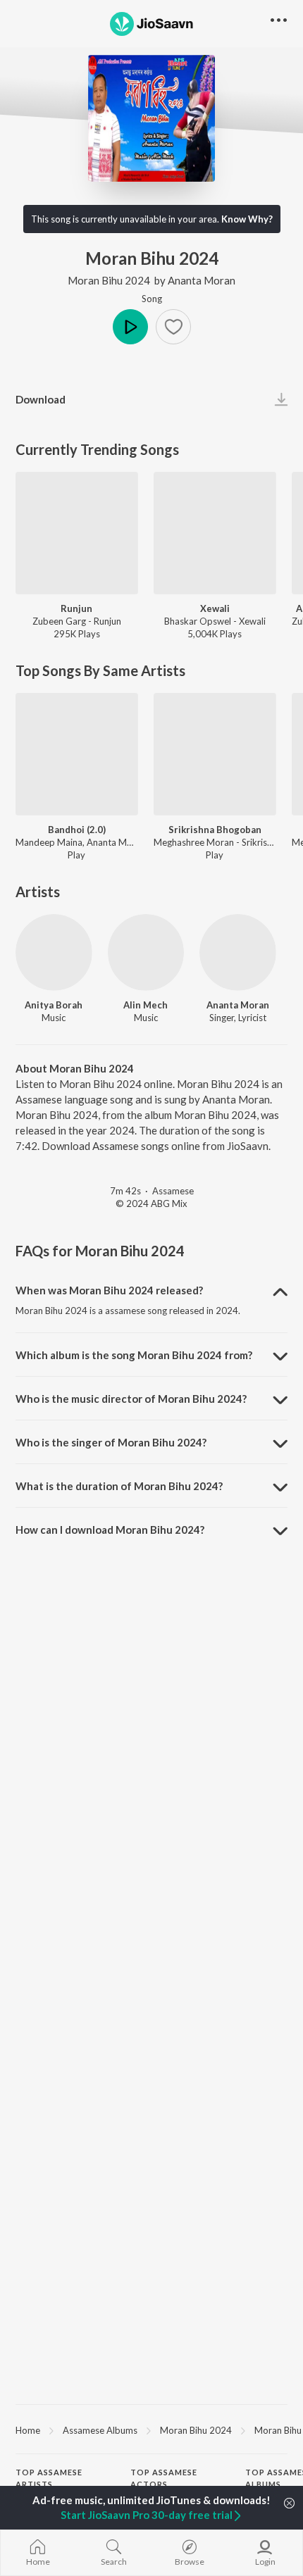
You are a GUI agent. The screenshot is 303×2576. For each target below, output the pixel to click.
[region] (151, 2430)
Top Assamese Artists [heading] (49, 2478)
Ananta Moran (202, 280)
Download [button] (41, 399)
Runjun (76, 608)
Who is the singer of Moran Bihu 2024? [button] (111, 1442)
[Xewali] (215, 533)
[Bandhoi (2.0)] (77, 754)
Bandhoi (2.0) (77, 830)
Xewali (215, 608)
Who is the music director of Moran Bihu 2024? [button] (131, 1399)
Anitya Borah (54, 1005)
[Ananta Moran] (238, 952)
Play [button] (130, 327)
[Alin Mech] (146, 952)
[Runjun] (77, 533)
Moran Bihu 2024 (109, 280)
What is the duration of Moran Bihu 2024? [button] (119, 1486)
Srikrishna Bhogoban (215, 830)
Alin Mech (146, 1005)
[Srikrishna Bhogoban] (215, 754)
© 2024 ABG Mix (151, 1203)
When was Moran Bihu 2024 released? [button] (109, 1290)
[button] (173, 327)
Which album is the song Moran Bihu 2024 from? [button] (134, 1355)
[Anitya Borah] (54, 952)
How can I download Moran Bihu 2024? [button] (110, 1530)
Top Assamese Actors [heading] (164, 2478)
